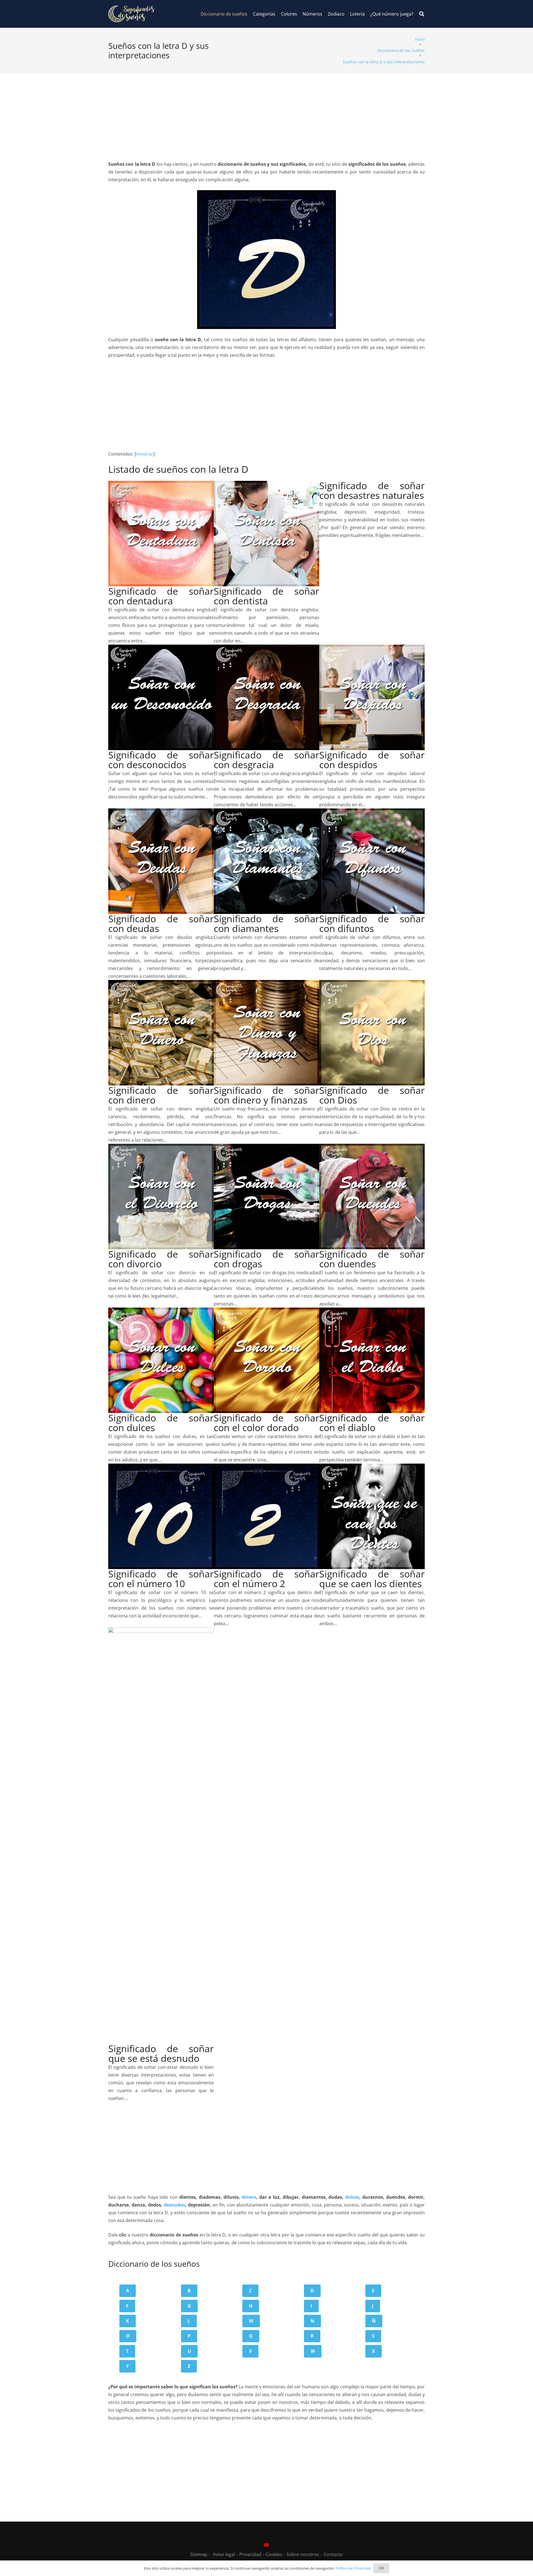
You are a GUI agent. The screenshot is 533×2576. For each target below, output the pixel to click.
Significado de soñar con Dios (372, 1095)
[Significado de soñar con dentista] (266, 485)
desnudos (174, 2205)
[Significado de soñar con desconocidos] (161, 649)
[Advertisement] (266, 112)
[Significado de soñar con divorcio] (161, 1148)
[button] (422, 14)
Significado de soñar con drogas (266, 1259)
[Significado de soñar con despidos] (372, 649)
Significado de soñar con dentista (266, 596)
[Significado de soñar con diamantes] (266, 812)
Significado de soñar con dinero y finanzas (266, 1095)
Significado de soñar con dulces (161, 1423)
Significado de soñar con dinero (161, 1095)
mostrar (145, 454)
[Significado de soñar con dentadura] (161, 485)
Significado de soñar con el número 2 (266, 1579)
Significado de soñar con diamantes (266, 923)
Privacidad (250, 2554)
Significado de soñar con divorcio (161, 1259)
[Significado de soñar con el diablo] (372, 1311)
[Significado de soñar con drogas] (266, 1148)
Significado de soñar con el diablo (372, 1423)
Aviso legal (224, 2554)
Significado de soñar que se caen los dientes (372, 1579)
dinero (249, 2197)
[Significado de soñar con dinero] (161, 984)
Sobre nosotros (303, 2554)
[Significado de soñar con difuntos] (372, 812)
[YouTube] (266, 2545)
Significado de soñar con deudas (161, 923)
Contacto (333, 2554)
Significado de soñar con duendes (372, 1259)
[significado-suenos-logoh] (131, 14)
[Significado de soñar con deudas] (161, 812)
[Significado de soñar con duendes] (372, 1148)
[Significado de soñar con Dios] (372, 984)
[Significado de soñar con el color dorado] (266, 1311)
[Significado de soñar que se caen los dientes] (372, 1467)
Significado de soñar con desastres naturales (372, 490)
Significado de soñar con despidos (372, 760)
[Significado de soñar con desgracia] (266, 649)
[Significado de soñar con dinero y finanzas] (266, 984)
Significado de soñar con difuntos (372, 923)
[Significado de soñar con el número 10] (161, 1467)
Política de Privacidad (353, 2568)
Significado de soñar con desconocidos (161, 760)
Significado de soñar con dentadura (161, 596)
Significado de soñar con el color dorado (266, 1423)
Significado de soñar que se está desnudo (161, 2053)
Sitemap (199, 2554)
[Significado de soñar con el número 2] (266, 1467)
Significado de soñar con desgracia (266, 760)
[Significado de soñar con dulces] (161, 1311)
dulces (352, 2197)
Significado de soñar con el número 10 (161, 1579)
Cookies (274, 2554)
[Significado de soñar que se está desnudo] (161, 1631)
